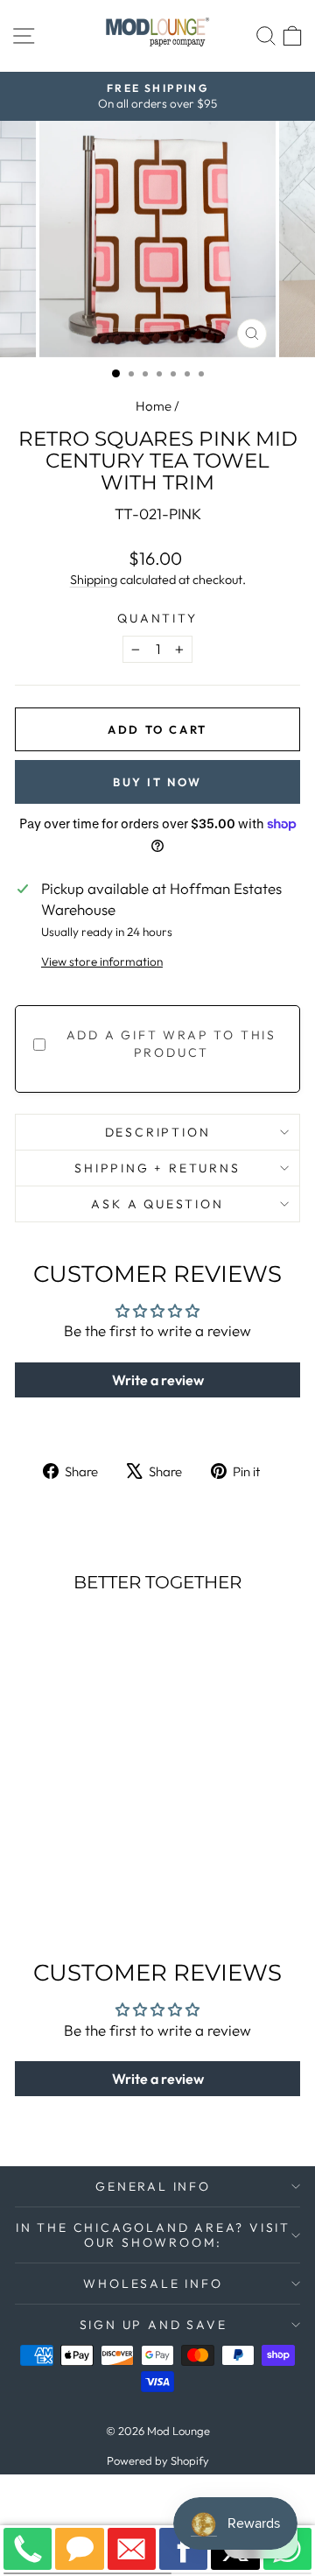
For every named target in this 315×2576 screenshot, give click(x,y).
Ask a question (157, 1204)
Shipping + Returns (157, 1168)
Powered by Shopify (158, 2460)
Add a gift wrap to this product (171, 1044)
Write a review (158, 1380)
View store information (102, 961)
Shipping (94, 580)
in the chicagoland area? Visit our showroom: (153, 2235)
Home (154, 406)
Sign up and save (154, 2325)
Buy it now (157, 782)
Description (158, 1132)
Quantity (157, 618)
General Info (153, 2186)
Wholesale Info (153, 2284)
